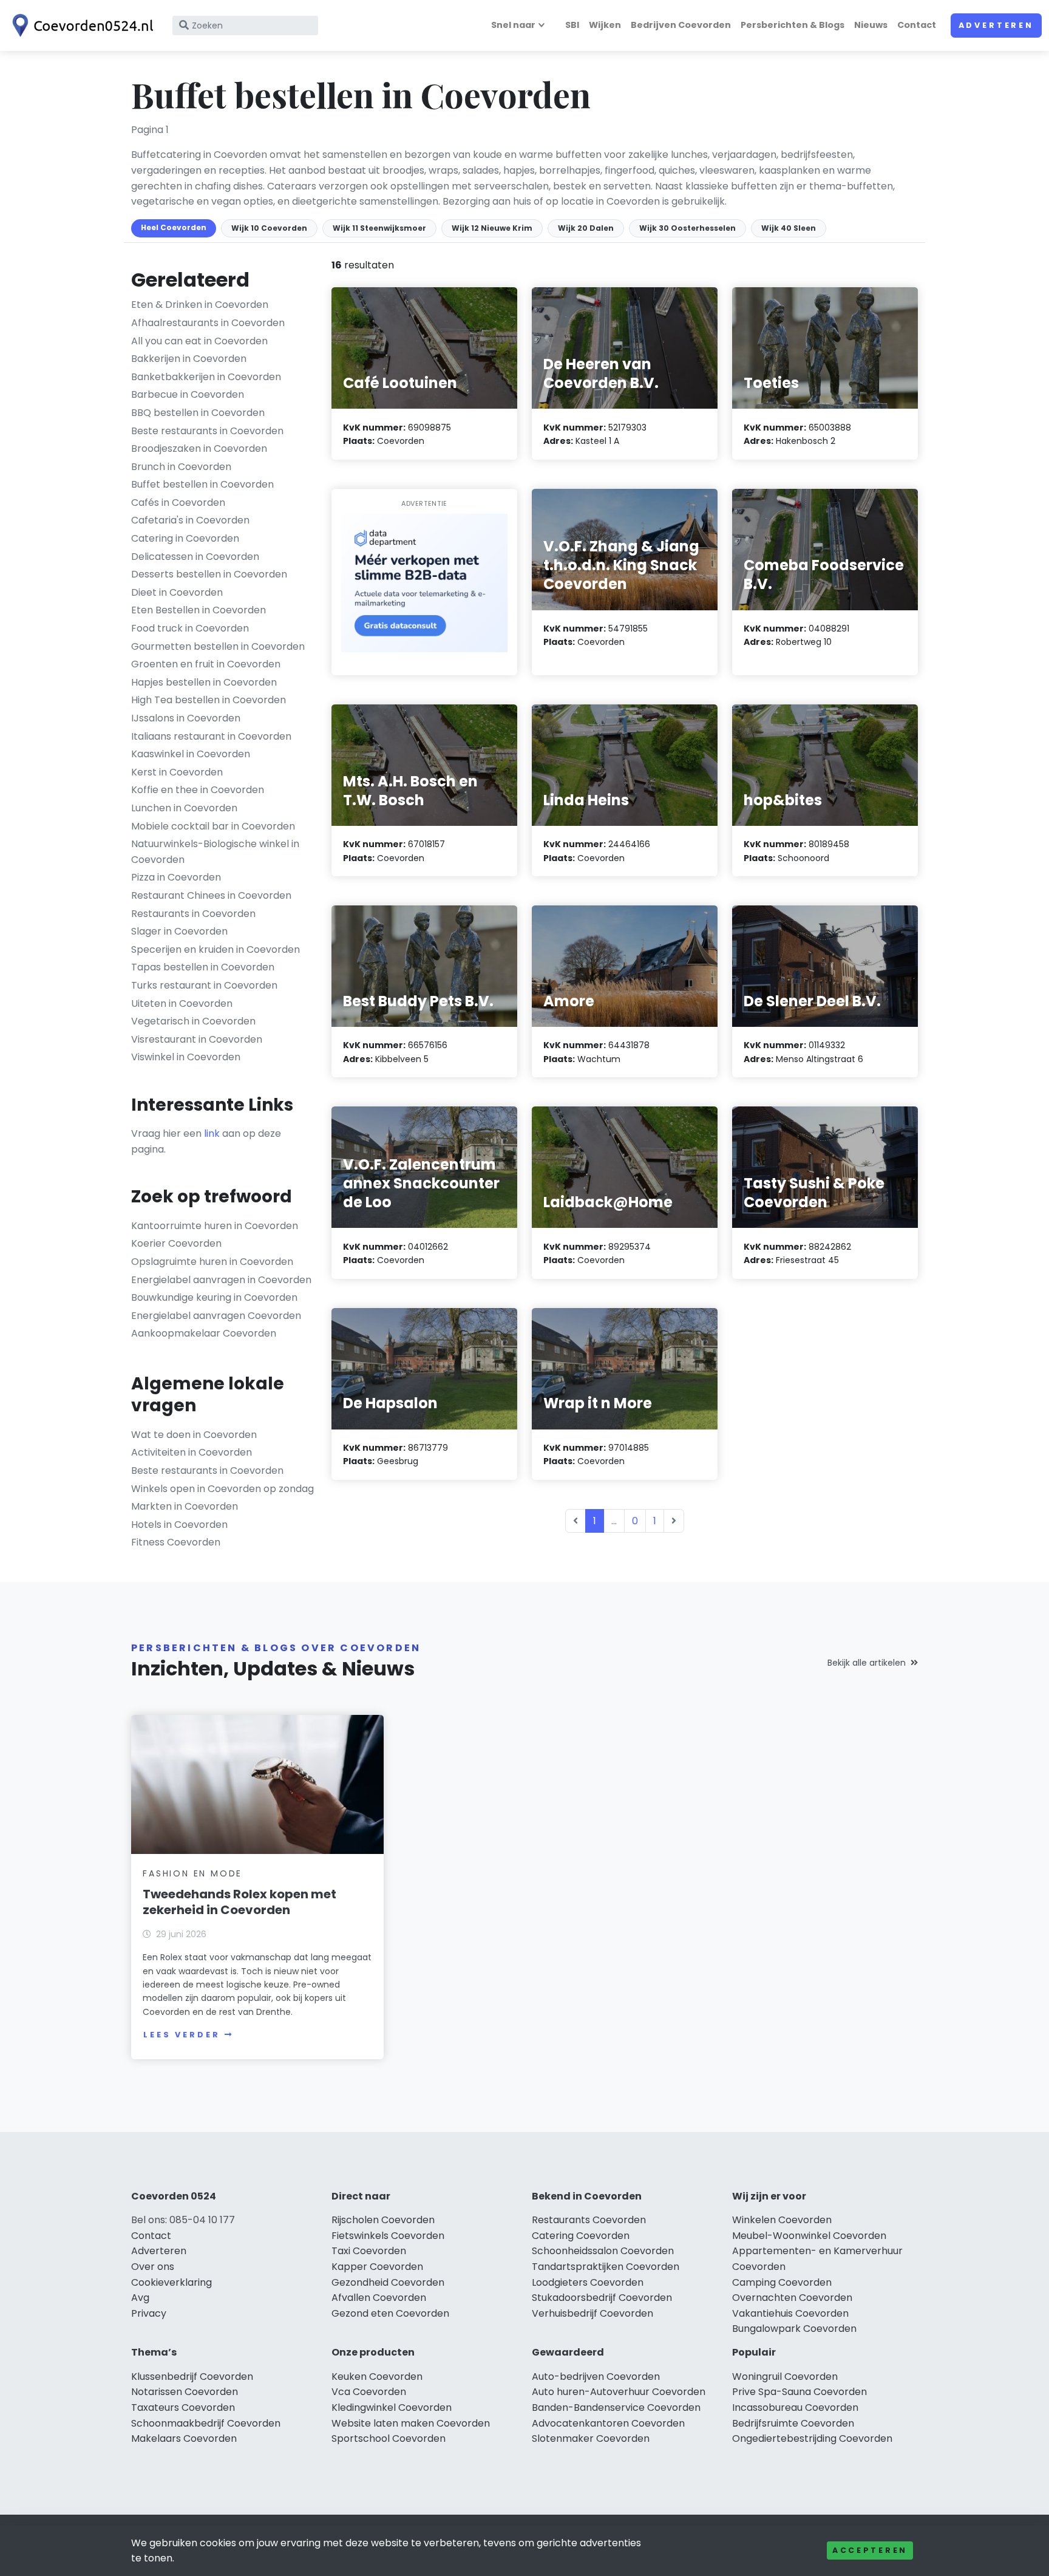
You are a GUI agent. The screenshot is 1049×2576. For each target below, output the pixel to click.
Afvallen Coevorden (379, 2298)
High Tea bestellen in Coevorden (209, 700)
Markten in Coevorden (185, 1506)
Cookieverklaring (171, 2282)
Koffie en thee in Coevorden (198, 790)
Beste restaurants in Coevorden (207, 431)
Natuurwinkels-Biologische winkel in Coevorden (215, 852)
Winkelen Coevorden (782, 2220)
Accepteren (870, 2550)
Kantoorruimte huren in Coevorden (215, 1226)
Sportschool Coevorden (389, 2438)
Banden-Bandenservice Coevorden (616, 2407)
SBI (572, 25)
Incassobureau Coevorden (795, 2407)
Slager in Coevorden (179, 931)
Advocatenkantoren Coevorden (608, 2423)
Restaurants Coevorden (589, 2220)
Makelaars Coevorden (184, 2438)
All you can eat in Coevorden (199, 341)
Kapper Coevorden (377, 2267)
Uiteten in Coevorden (182, 1003)
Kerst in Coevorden (177, 772)
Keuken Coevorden (377, 2377)
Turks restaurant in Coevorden (204, 985)
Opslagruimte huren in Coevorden (212, 1262)
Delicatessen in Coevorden (195, 557)
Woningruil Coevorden (785, 2377)
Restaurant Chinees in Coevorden (211, 895)
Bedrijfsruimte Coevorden (793, 2423)
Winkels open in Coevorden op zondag (222, 1489)
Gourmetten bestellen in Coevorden (218, 646)
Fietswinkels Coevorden (388, 2236)
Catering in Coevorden (185, 538)
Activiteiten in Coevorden (192, 1452)
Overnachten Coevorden (792, 2298)
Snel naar (513, 25)
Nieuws (871, 25)
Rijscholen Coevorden (383, 2220)
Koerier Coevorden (176, 1243)
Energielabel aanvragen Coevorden (216, 1316)
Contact (917, 25)
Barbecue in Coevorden (188, 394)
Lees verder (182, 2035)
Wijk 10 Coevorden (269, 228)
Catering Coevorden (581, 2236)
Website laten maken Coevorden (411, 2423)
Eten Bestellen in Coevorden (199, 610)
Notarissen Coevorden (185, 2392)
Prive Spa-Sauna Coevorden (799, 2392)
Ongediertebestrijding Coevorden (812, 2438)
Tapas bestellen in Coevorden (203, 967)
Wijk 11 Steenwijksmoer (379, 228)
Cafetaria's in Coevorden (190, 520)
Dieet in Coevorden (177, 592)
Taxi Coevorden (369, 2251)
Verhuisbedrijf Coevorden (592, 2313)
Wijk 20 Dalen (586, 228)
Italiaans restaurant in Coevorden (211, 736)
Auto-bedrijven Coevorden (596, 2377)
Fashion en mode (192, 1873)
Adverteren (996, 25)
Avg (140, 2298)
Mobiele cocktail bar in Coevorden (213, 826)
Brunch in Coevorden (181, 467)
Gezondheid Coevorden (388, 2282)
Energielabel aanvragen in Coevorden (221, 1280)
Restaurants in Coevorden (193, 914)
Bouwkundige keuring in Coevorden (214, 1297)
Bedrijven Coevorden (681, 25)
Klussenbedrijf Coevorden (192, 2377)
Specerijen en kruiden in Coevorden (216, 949)
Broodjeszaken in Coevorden (199, 448)
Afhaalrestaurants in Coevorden (208, 323)
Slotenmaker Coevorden (591, 2438)
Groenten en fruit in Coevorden (206, 664)
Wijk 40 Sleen (789, 228)
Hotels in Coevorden (179, 1525)
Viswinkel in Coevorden (186, 1057)
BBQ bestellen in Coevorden (198, 413)
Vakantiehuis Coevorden (790, 2313)
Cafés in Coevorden (178, 503)
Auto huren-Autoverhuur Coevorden (619, 2392)
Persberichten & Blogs (793, 25)
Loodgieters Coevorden (588, 2282)
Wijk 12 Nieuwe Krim (492, 228)
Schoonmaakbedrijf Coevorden (206, 2423)
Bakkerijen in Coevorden (189, 359)
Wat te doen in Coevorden (194, 1435)
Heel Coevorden (174, 227)
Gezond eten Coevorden (390, 2313)
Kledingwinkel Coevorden (392, 2407)
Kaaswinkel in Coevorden (191, 754)
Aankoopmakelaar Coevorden (204, 1333)
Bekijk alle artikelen (867, 1663)
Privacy (149, 2313)
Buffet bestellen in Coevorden (202, 484)
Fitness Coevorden (176, 1542)
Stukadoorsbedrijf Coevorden (602, 2298)
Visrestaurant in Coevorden (197, 1039)
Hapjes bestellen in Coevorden (204, 682)
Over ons (153, 2267)
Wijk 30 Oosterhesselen (687, 228)
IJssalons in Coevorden (186, 718)
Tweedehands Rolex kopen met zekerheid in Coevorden (239, 1902)
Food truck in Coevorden (190, 628)
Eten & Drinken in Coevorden (200, 305)
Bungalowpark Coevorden (794, 2329)
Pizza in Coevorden (176, 877)
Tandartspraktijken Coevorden (606, 2267)
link (212, 1133)
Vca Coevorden (369, 2392)
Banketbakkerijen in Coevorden (206, 377)
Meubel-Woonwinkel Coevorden (809, 2236)
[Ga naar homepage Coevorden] (80, 26)
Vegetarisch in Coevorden (193, 1021)
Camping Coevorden (782, 2282)
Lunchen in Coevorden (184, 808)
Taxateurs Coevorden (183, 2407)
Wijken (605, 25)
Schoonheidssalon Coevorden (603, 2251)
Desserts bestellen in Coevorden (209, 574)
